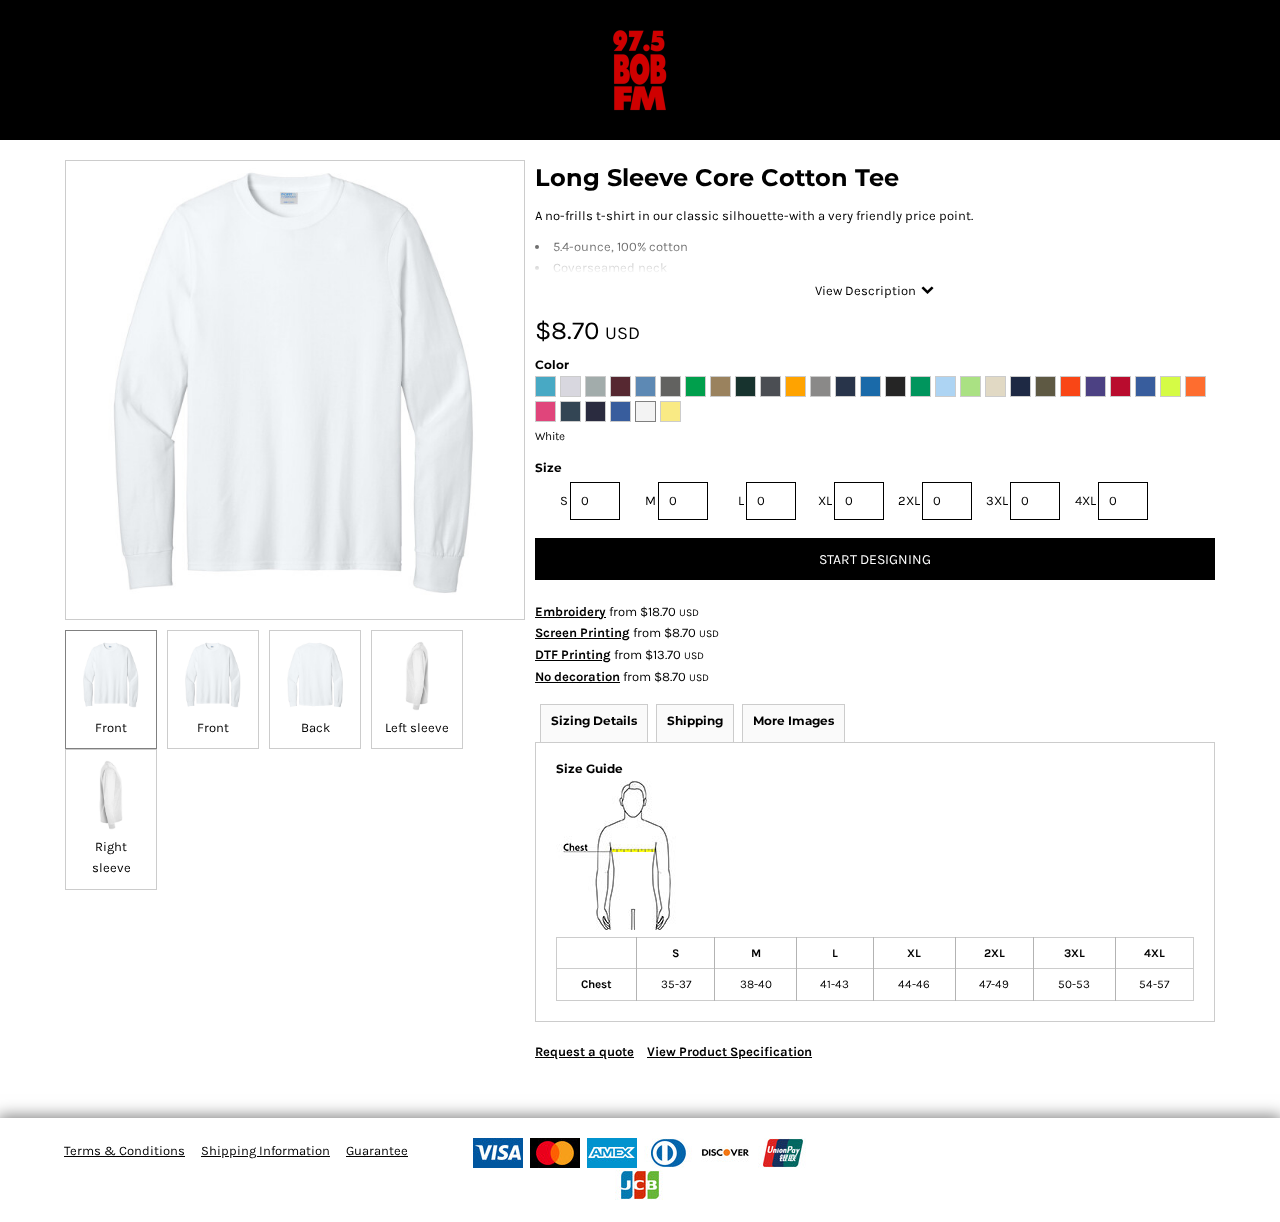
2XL (909, 500)
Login (1129, 24)
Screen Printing (582, 632)
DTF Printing (573, 654)
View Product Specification (729, 1051)
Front (111, 727)
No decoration (577, 676)
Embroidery (570, 611)
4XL (1085, 500)
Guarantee (377, 1150)
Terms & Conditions (124, 1150)
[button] (13, 25)
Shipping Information (265, 1150)
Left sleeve (417, 727)
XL (825, 500)
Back (315, 727)
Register (1201, 24)
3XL (997, 500)
